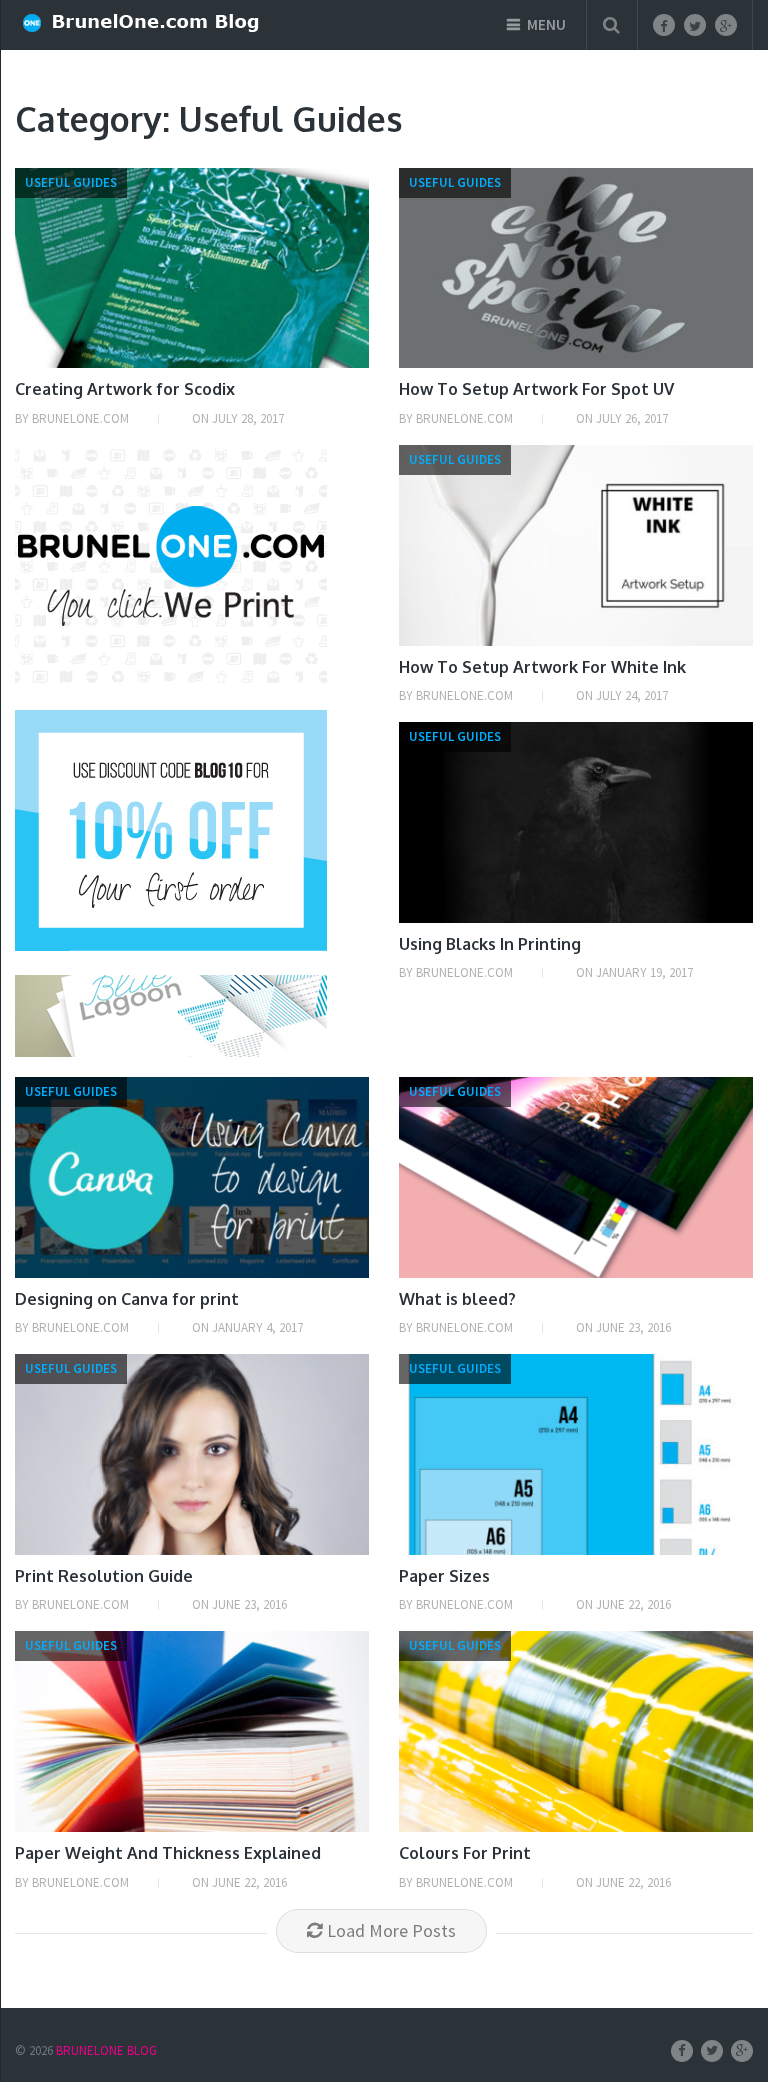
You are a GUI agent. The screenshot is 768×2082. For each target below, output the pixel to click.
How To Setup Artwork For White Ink (542, 667)
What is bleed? (457, 1299)
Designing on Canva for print (127, 1299)
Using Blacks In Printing (490, 944)
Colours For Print (465, 1853)
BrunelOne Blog (106, 2050)
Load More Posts (391, 1930)
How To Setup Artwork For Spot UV (536, 389)
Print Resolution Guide (104, 1576)
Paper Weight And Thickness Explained (168, 1853)
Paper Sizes (444, 1576)
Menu (546, 24)
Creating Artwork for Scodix (125, 389)
